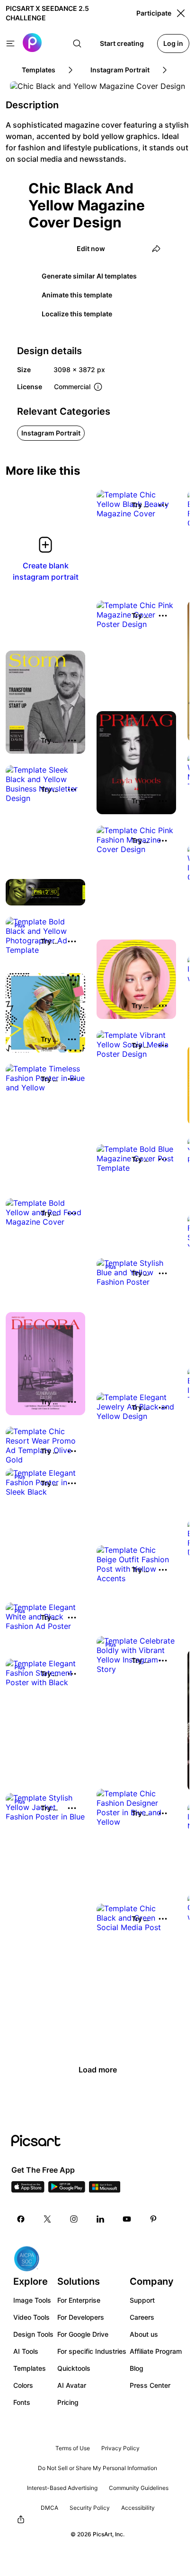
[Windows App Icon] (105, 2190)
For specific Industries (92, 2351)
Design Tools (33, 2334)
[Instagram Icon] (74, 2219)
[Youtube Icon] (127, 2219)
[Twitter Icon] (47, 2219)
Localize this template (77, 314)
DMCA (49, 2508)
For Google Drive (83, 2334)
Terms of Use (73, 2448)
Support (142, 2300)
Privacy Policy (120, 2448)
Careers (142, 2317)
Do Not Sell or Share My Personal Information (97, 2468)
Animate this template (77, 295)
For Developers (81, 2317)
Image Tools (32, 2300)
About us (144, 2334)
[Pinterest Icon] (153, 2219)
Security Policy (90, 2508)
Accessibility (138, 2508)
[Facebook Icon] (21, 2219)
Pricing (68, 2402)
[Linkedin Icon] (100, 2219)
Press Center (150, 2385)
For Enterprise (79, 2300)
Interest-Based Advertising (62, 2488)
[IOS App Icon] (28, 2190)
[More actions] (163, 505)
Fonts (22, 2402)
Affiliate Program (156, 2351)
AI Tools (26, 2351)
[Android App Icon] (67, 2190)
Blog (137, 2368)
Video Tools (31, 2317)
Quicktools (74, 2368)
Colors (23, 2385)
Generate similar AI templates (89, 276)
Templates (30, 2368)
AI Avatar (72, 2385)
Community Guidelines (139, 2488)
